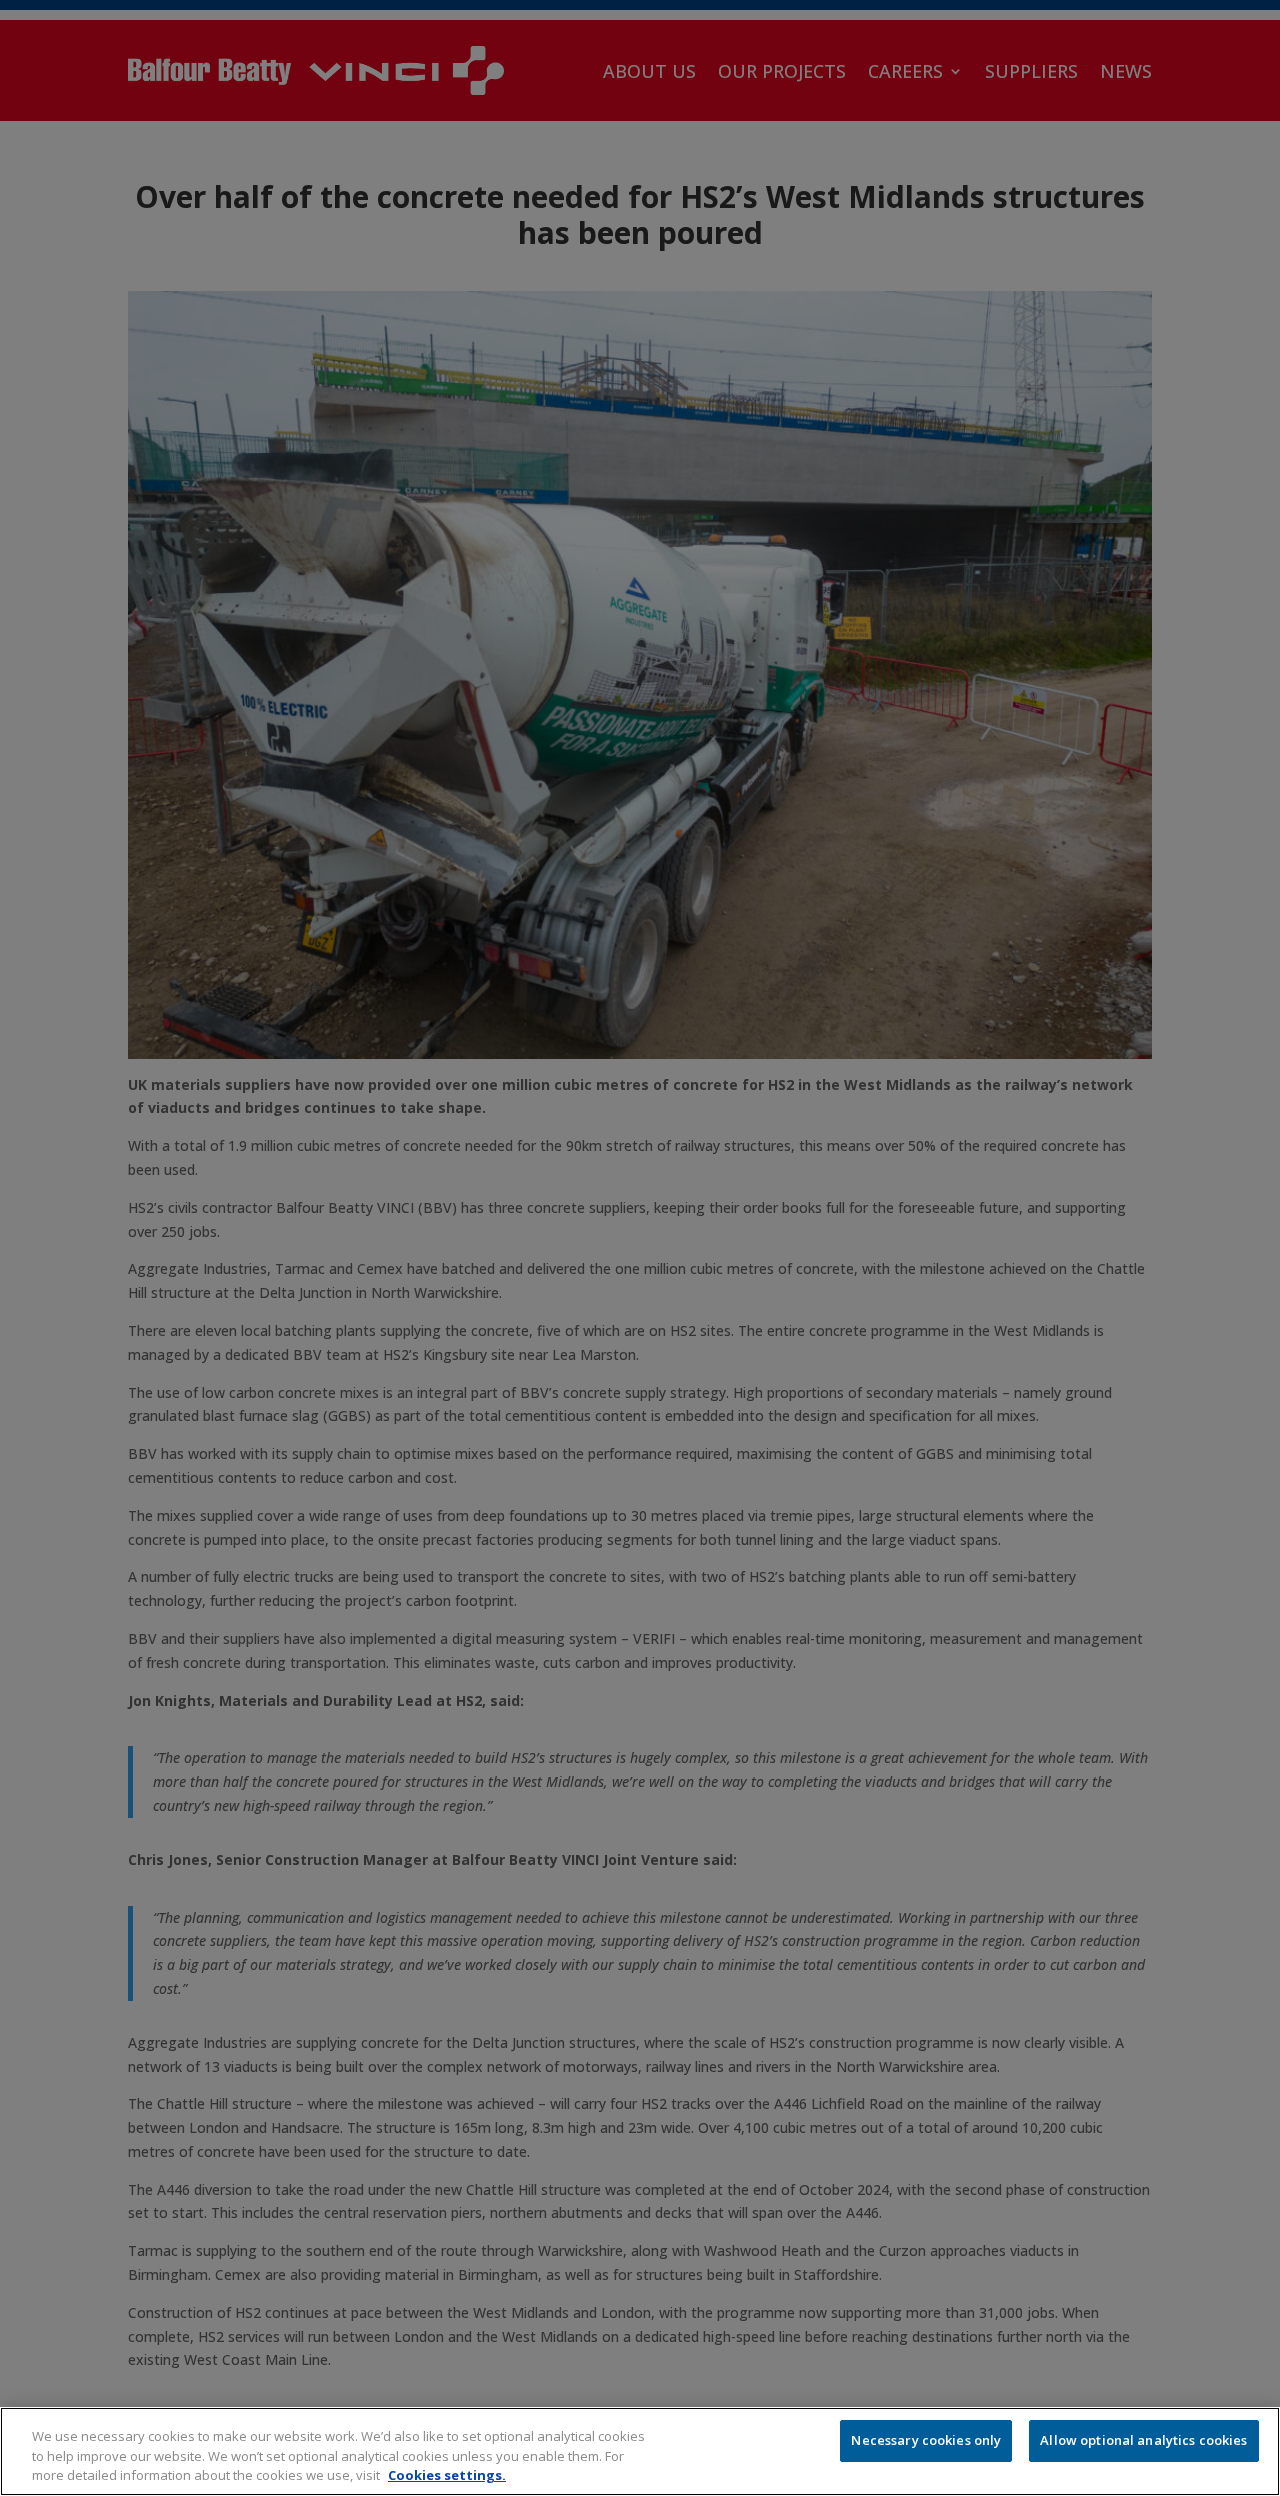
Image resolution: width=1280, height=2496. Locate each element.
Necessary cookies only (926, 2440)
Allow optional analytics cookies (1143, 2440)
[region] (640, 2451)
